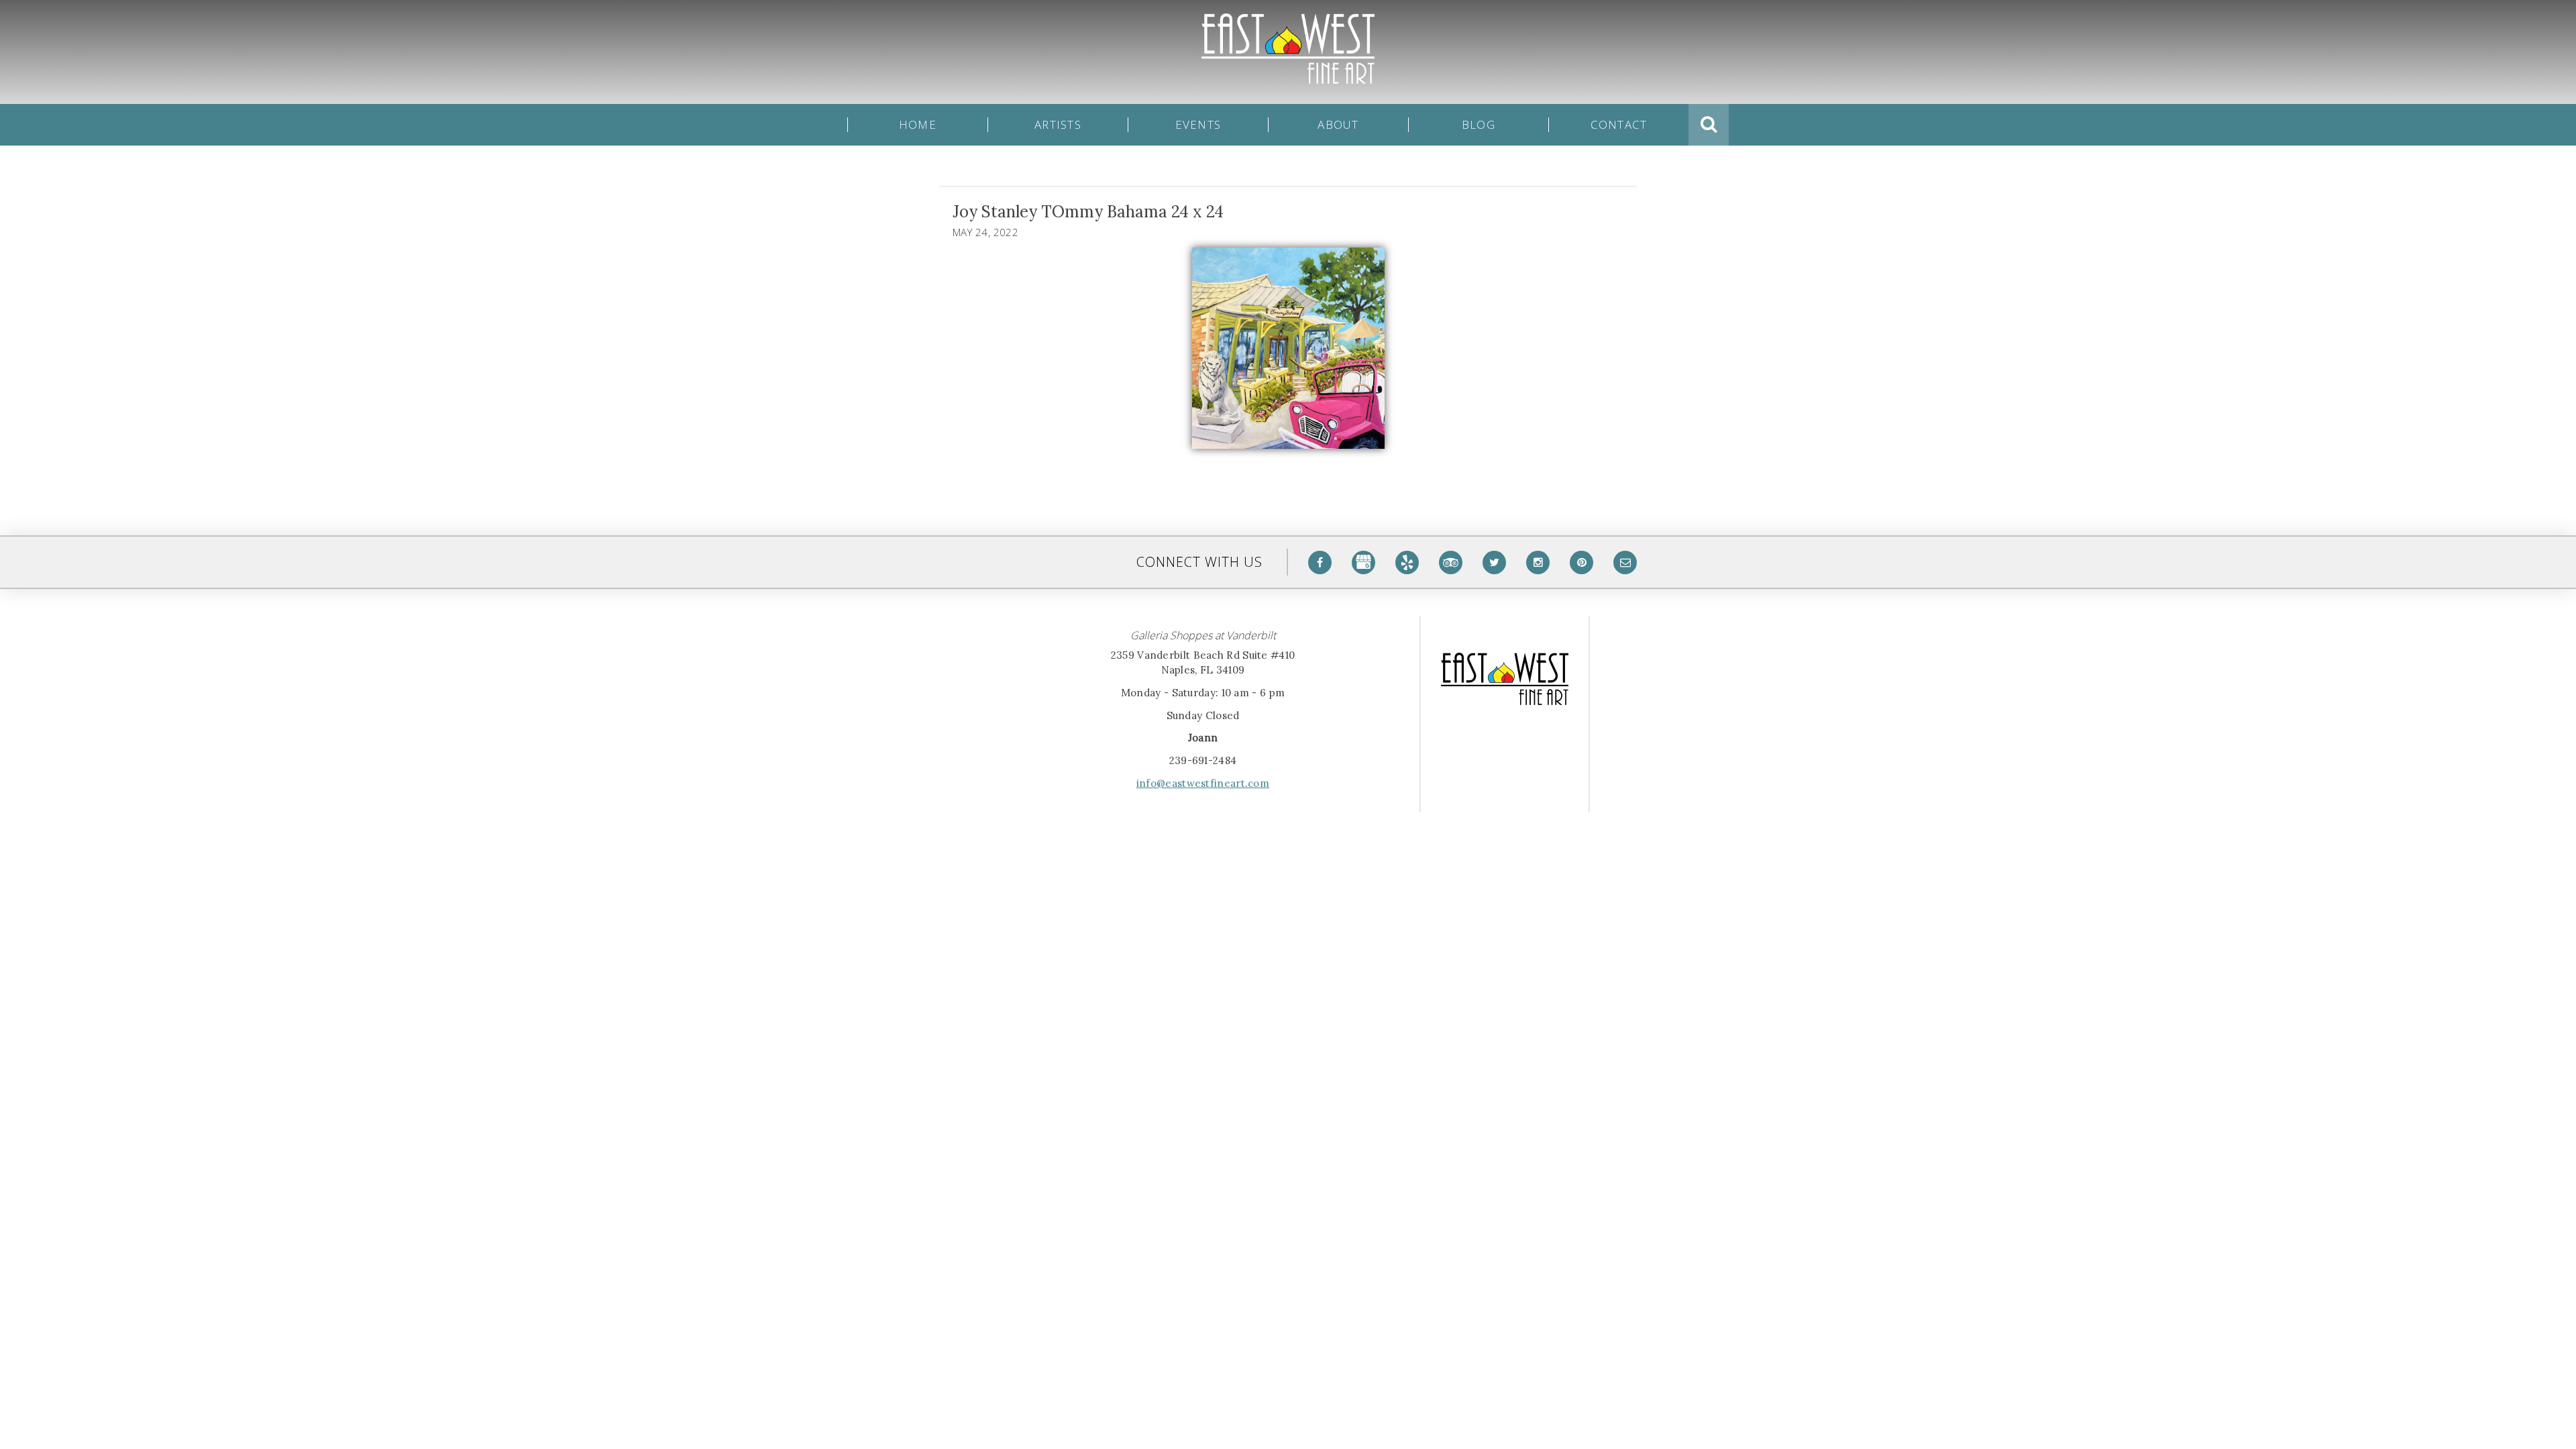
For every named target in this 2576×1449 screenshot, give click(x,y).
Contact (1619, 125)
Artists (1058, 125)
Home (918, 125)
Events (1198, 125)
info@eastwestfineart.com (1203, 783)
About (1338, 125)
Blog (1479, 125)
